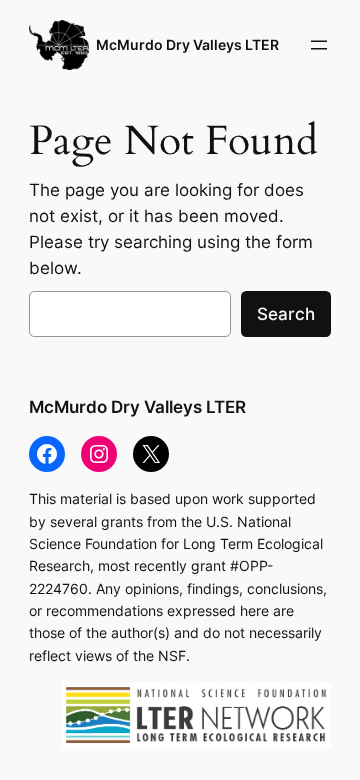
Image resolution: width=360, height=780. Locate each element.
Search (286, 314)
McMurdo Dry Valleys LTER (187, 44)
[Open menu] (319, 45)
